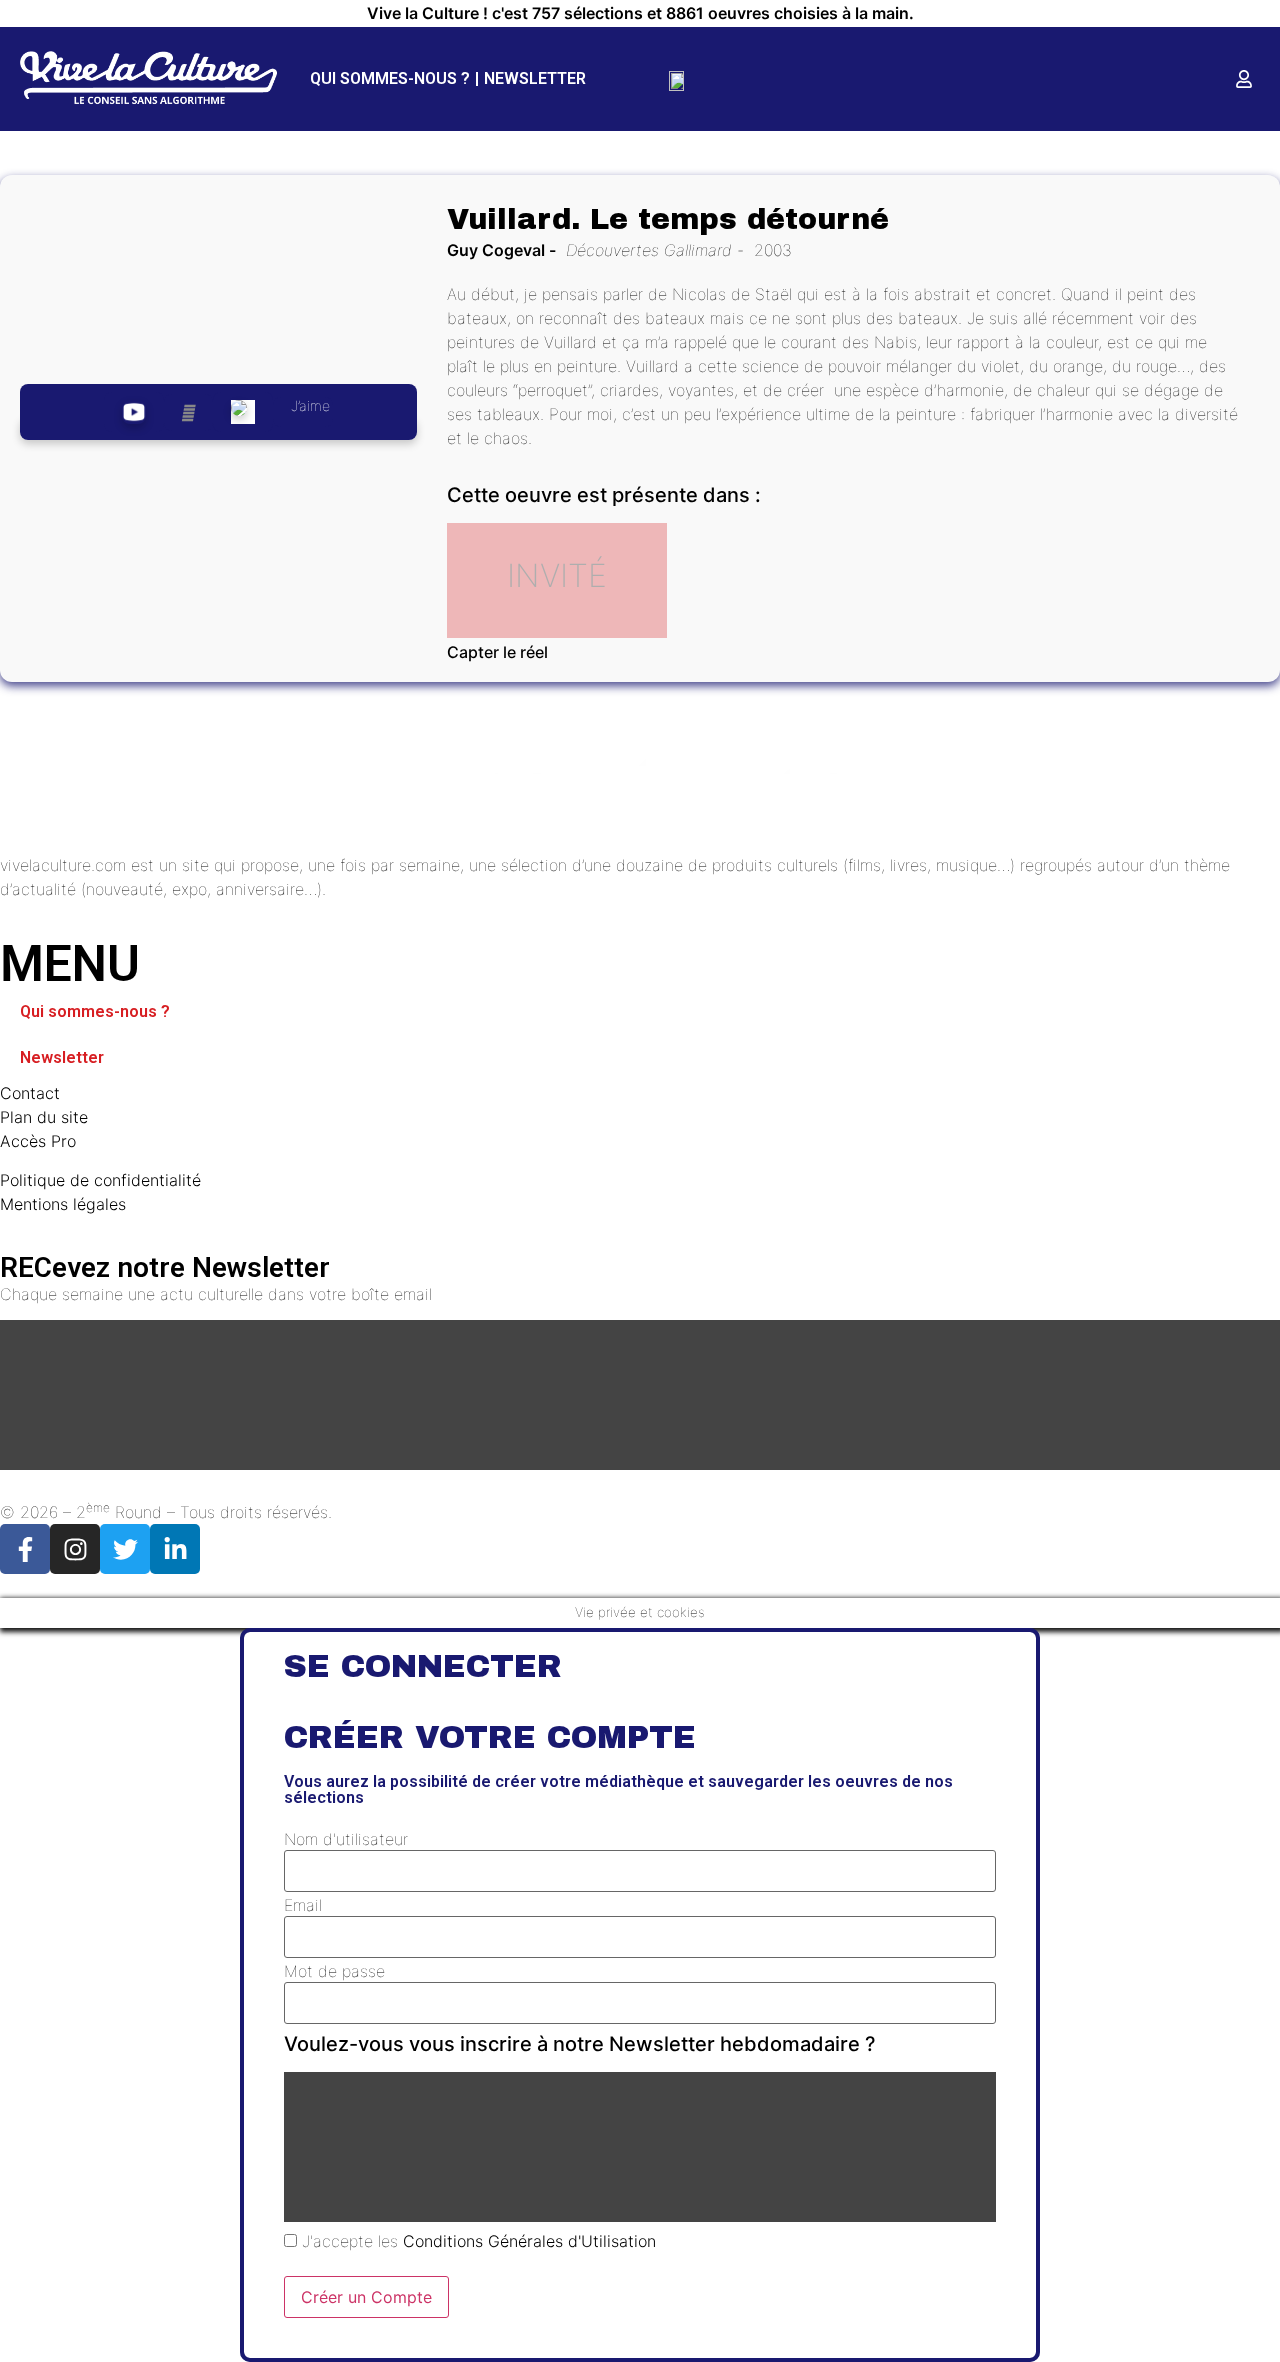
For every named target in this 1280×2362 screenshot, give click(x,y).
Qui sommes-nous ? (390, 78)
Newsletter (535, 78)
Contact (30, 1093)
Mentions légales (63, 1204)
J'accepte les (476, 2241)
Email (303, 1905)
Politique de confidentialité (100, 1180)
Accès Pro (38, 1141)
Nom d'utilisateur (346, 1839)
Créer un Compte (366, 2297)
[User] (1244, 79)
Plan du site (44, 1117)
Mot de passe (334, 1971)
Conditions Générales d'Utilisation (529, 2241)
